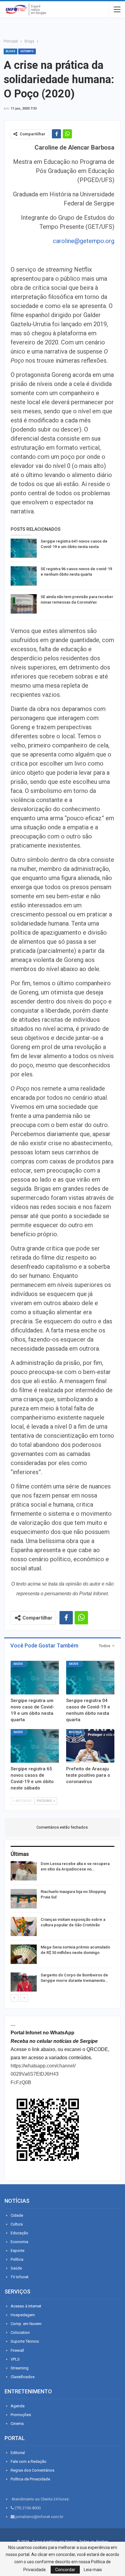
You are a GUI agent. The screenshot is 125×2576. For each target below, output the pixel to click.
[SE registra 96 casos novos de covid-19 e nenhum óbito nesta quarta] (24, 576)
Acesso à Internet (26, 2306)
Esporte (17, 2251)
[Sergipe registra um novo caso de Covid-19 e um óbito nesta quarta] (35, 1678)
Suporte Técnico (25, 2341)
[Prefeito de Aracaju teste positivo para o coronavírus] (90, 1746)
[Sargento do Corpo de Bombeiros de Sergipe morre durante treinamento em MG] (24, 1982)
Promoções (21, 2415)
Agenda (18, 2406)
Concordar (65, 2570)
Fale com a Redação (29, 2461)
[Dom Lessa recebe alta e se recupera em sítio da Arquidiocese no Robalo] (24, 1871)
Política (75, 1732)
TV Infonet (20, 2277)
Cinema (17, 2424)
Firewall (17, 2350)
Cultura (17, 2224)
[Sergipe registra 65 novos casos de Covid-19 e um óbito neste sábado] (35, 1746)
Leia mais (93, 2570)
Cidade (17, 2215)
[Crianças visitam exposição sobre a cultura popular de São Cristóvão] (24, 1927)
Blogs (10, 51)
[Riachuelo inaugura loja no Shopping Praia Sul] (24, 1899)
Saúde (18, 1664)
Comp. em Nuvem (26, 2324)
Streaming (20, 2368)
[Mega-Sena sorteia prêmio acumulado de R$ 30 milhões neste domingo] (24, 1954)
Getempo (27, 51)
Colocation (20, 2332)
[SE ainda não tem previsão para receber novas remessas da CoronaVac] (24, 604)
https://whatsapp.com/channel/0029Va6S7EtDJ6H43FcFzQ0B (43, 2074)
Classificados (23, 2377)
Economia (19, 2242)
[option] (62, 1927)
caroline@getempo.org (84, 241)
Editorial (18, 2453)
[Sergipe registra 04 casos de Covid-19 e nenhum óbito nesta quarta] (90, 1678)
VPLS (15, 2359)
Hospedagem (23, 2315)
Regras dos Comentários (32, 2470)
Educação (19, 2233)
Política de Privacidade (30, 2479)
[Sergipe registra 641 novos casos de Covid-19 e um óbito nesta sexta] (24, 548)
